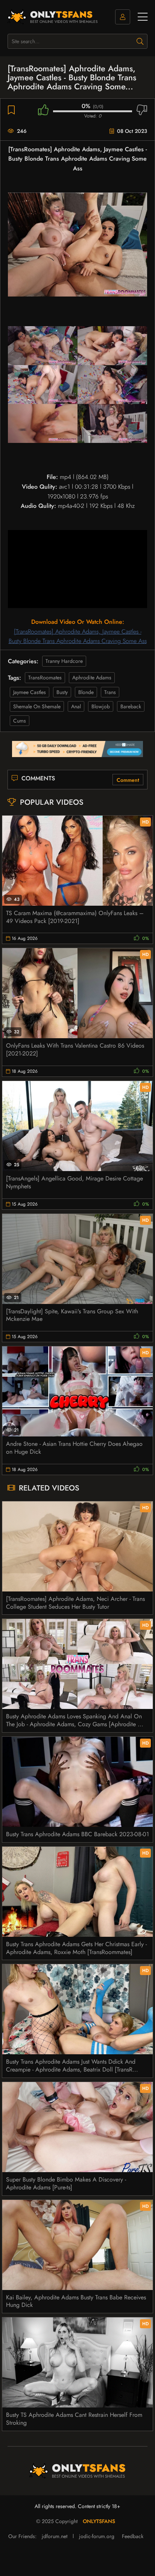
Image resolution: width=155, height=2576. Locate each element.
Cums (20, 721)
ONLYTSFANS (99, 2521)
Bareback (131, 706)
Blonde (86, 692)
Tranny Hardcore (64, 661)
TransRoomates (45, 677)
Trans (110, 692)
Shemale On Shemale (37, 706)
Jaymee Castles (30, 692)
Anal (76, 706)
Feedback (133, 2536)
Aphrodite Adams (92, 677)
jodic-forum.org (97, 2536)
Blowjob (101, 706)
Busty (62, 692)
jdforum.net (55, 2536)
